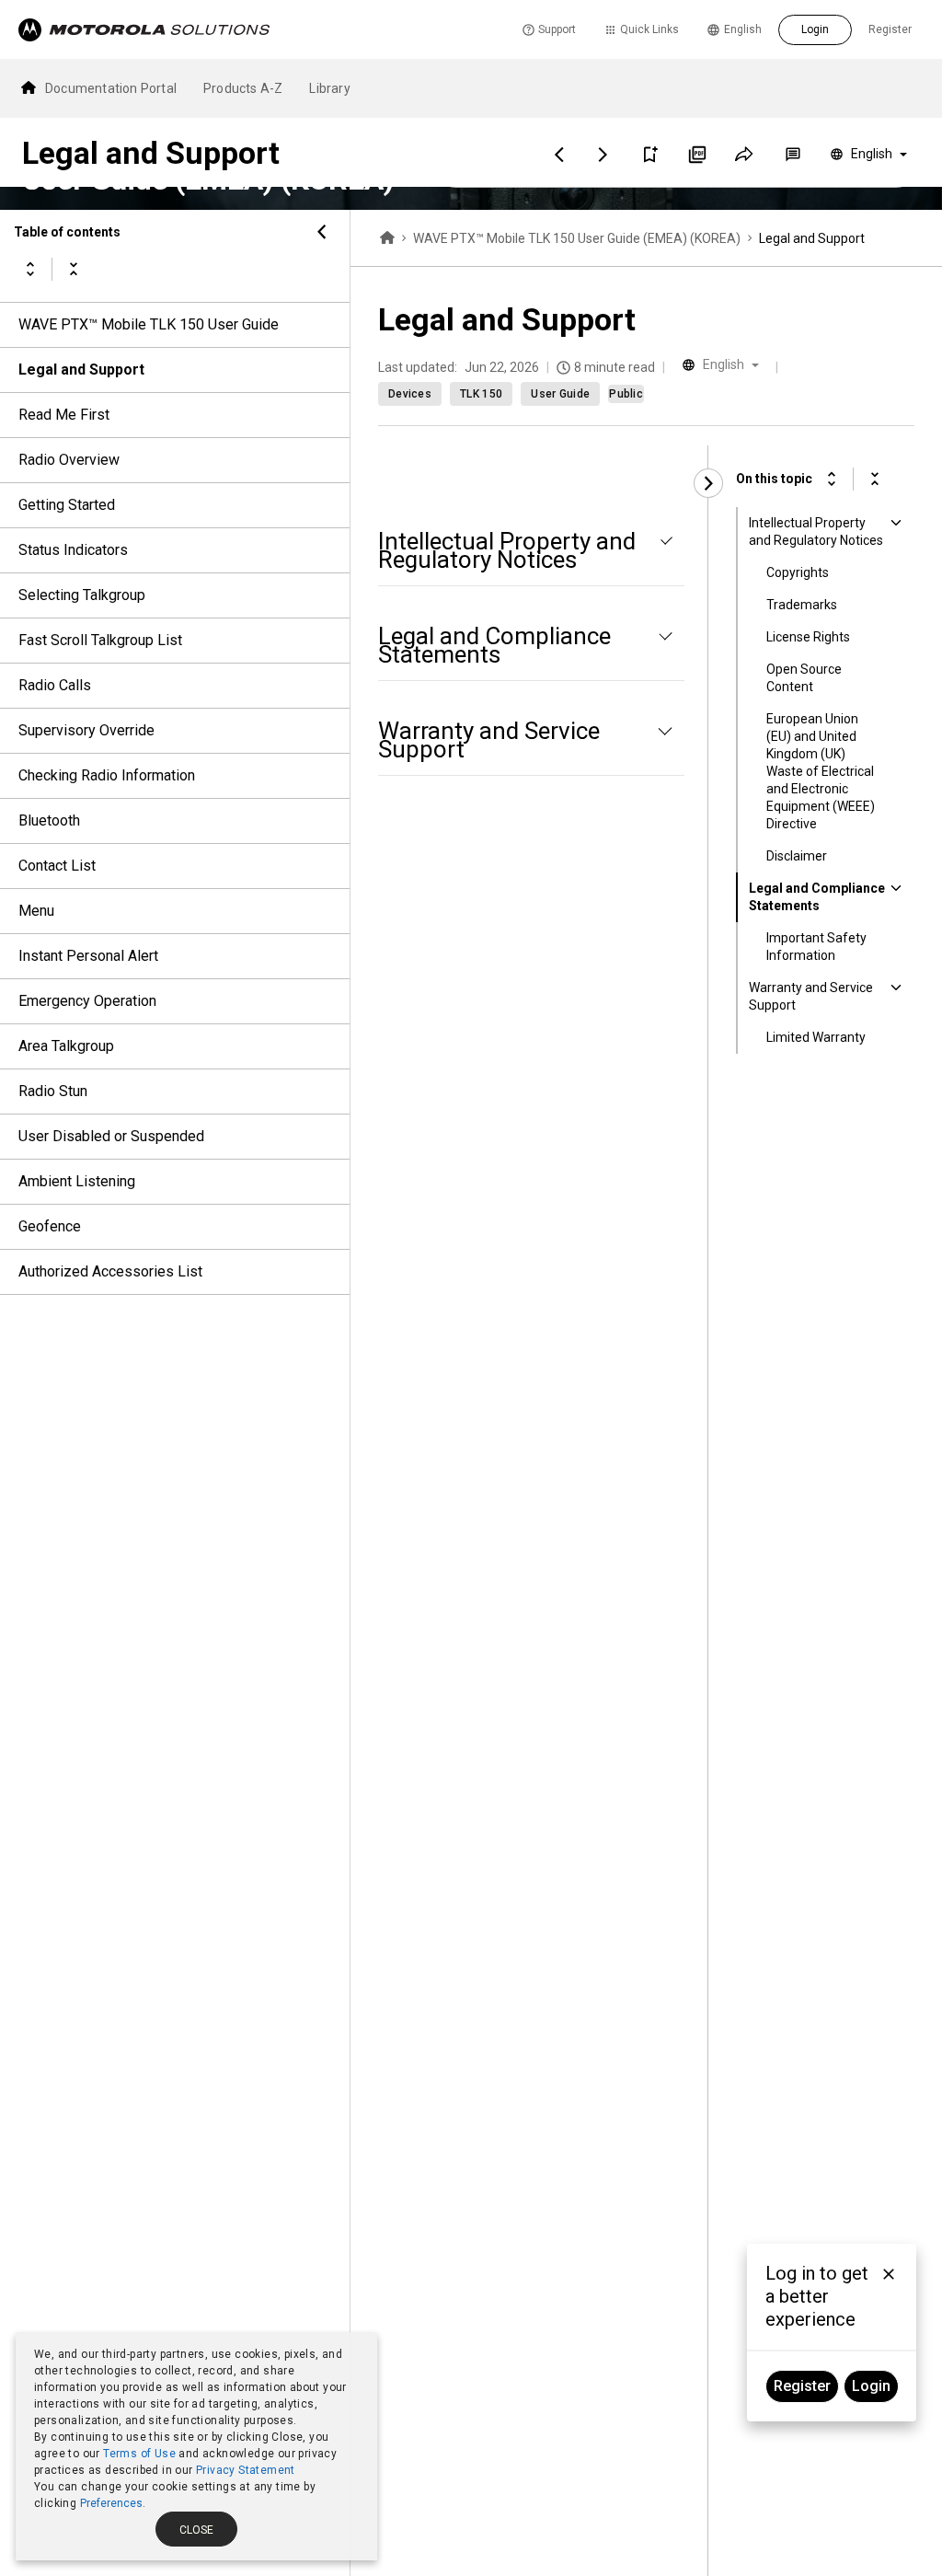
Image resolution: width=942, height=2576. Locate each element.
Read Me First (64, 415)
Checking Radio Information (107, 775)
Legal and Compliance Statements (817, 897)
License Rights (808, 637)
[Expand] (832, 479)
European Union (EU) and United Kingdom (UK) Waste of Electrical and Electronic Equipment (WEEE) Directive (821, 771)
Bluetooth (49, 820)
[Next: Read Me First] (603, 155)
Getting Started (67, 505)
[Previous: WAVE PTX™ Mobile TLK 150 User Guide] (559, 155)
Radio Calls (55, 685)
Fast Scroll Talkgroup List (100, 640)
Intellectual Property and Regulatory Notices (816, 531)
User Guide (560, 394)
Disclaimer (797, 856)
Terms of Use (139, 2454)
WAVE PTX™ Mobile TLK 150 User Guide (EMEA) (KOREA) (577, 238)
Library (329, 88)
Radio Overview (69, 460)
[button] (649, 155)
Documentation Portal (111, 88)
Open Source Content (804, 678)
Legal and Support (81, 370)
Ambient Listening (77, 1181)
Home (387, 238)
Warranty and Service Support (811, 996)
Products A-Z (243, 88)
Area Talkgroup (66, 1046)
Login (815, 29)
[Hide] (322, 232)
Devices (410, 394)
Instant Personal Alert (88, 956)
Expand (30, 269)
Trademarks (802, 605)
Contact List (57, 866)
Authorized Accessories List (110, 1271)
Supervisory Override (86, 730)
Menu (36, 911)
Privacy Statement (246, 2470)
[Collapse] (875, 479)
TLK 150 (481, 394)
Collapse (74, 269)
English (743, 29)
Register (890, 29)
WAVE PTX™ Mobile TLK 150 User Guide (149, 324)
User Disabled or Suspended (111, 1136)
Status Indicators (73, 550)
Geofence (50, 1226)
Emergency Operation (87, 1001)
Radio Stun (53, 1091)
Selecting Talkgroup (82, 595)
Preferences (111, 2503)
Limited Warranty (816, 1037)
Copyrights (798, 572)
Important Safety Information (816, 947)
